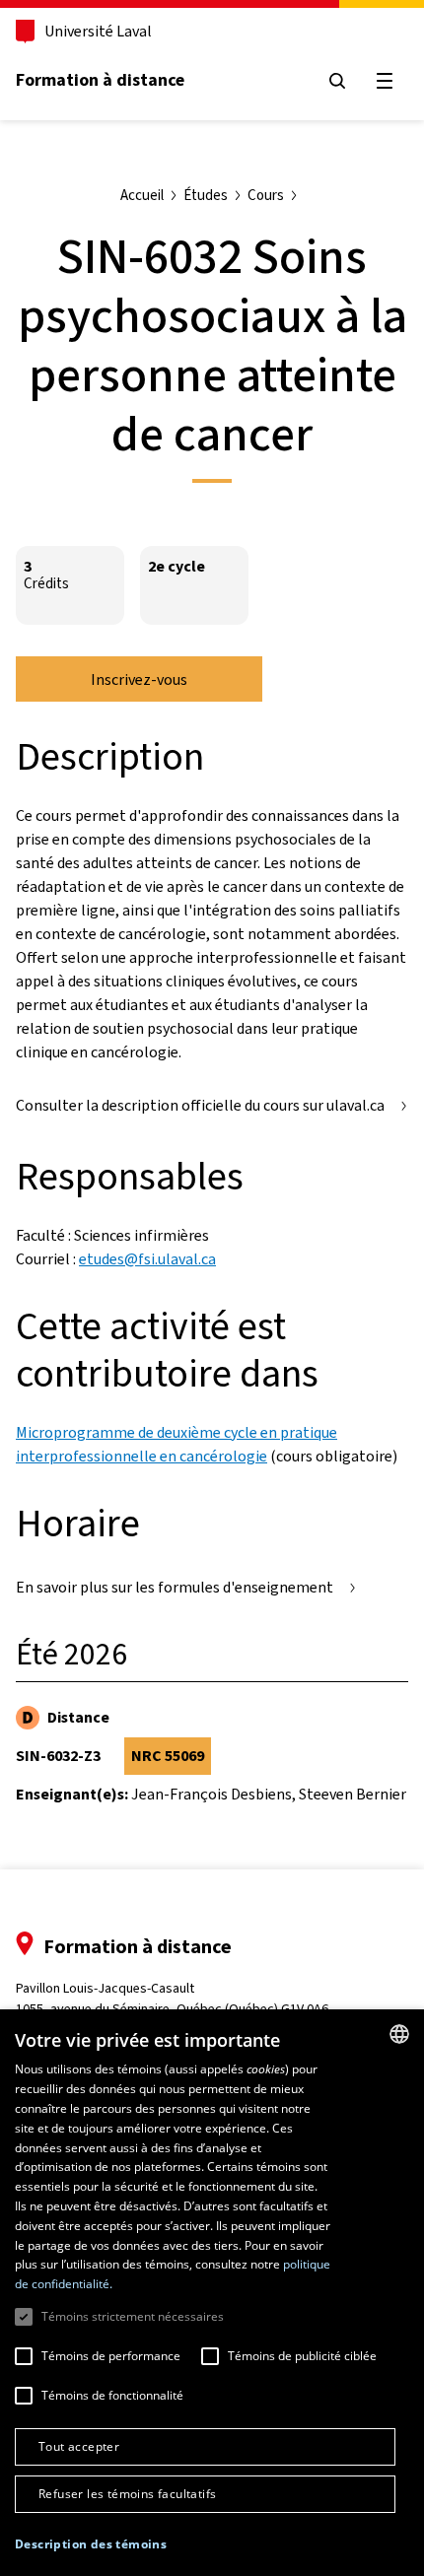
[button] (91, 2544)
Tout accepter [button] (79, 2446)
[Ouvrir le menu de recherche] (337, 81)
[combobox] (399, 2034)
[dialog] (212, 2293)
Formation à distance (100, 80)
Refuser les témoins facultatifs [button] (127, 2494)
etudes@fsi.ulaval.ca (147, 1259)
